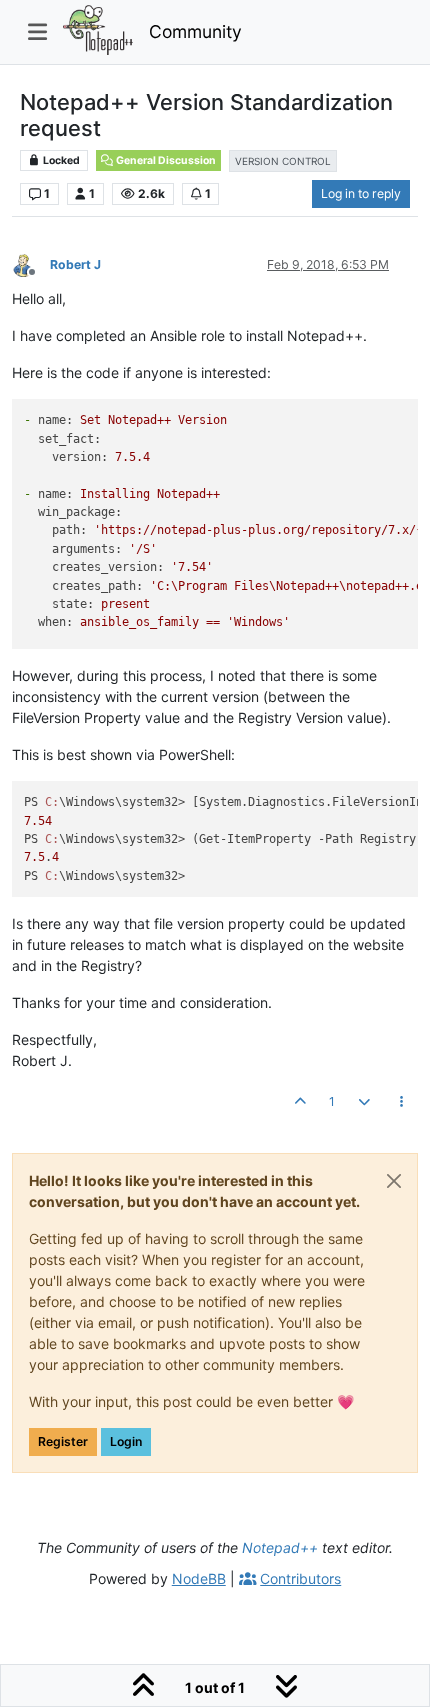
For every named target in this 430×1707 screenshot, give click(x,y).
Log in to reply (361, 193)
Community (195, 31)
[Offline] (31, 263)
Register (63, 1441)
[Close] (394, 1181)
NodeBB (199, 1578)
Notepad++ (280, 1547)
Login (126, 1441)
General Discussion (165, 160)
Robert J (75, 264)
